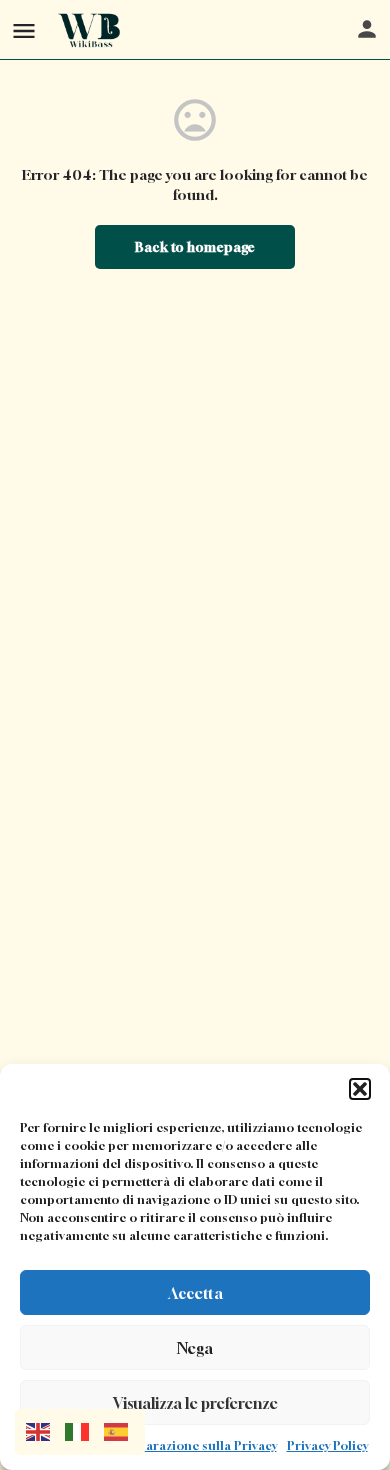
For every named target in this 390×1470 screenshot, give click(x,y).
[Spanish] (123, 1430)
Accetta (195, 1293)
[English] (45, 1430)
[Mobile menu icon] (24, 30)
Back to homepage (195, 247)
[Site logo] (92, 30)
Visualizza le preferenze (195, 1403)
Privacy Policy (327, 1445)
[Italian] (84, 1430)
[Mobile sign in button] (367, 29)
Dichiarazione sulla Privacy (195, 1445)
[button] (360, 1089)
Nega (195, 1348)
